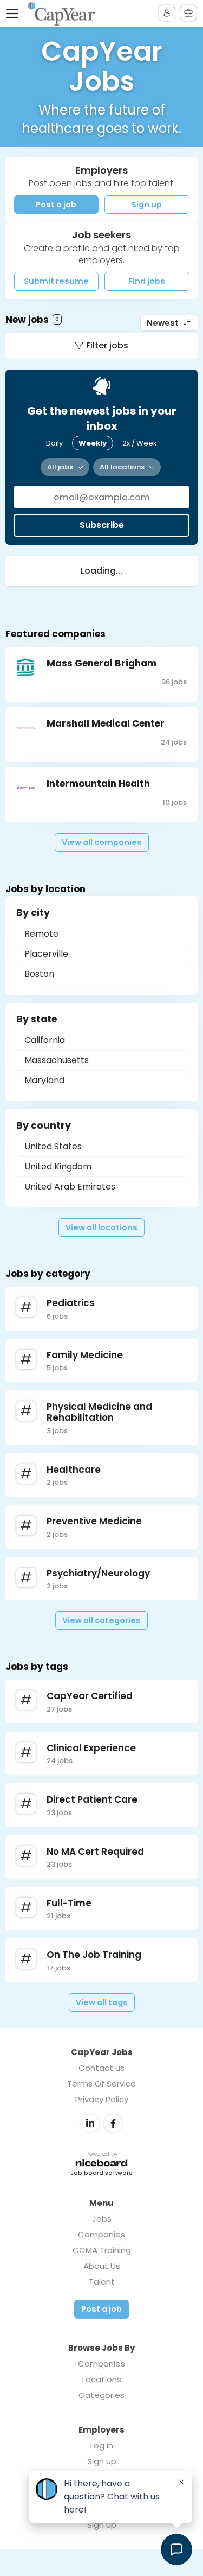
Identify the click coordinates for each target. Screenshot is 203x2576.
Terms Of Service (101, 2084)
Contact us (101, 2068)
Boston (39, 974)
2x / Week (140, 443)
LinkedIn (90, 2123)
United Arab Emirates (70, 1187)
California (45, 1040)
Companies (101, 2234)
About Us (102, 2266)
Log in (102, 2445)
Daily (54, 443)
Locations (102, 2379)
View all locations (101, 1227)
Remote (41, 934)
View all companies (102, 842)
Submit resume (56, 281)
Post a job (56, 205)
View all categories (101, 1620)
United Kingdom (58, 1166)
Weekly (93, 443)
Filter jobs (107, 345)
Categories (101, 2395)
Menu (15, 14)
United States (53, 1146)
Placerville (46, 954)
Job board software (101, 2174)
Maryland (44, 1080)
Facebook (113, 2123)
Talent (102, 2282)
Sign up (147, 205)
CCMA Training (102, 2250)
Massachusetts (57, 1060)
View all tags (102, 2002)
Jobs (102, 2219)
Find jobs (147, 281)
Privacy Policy (102, 2099)
